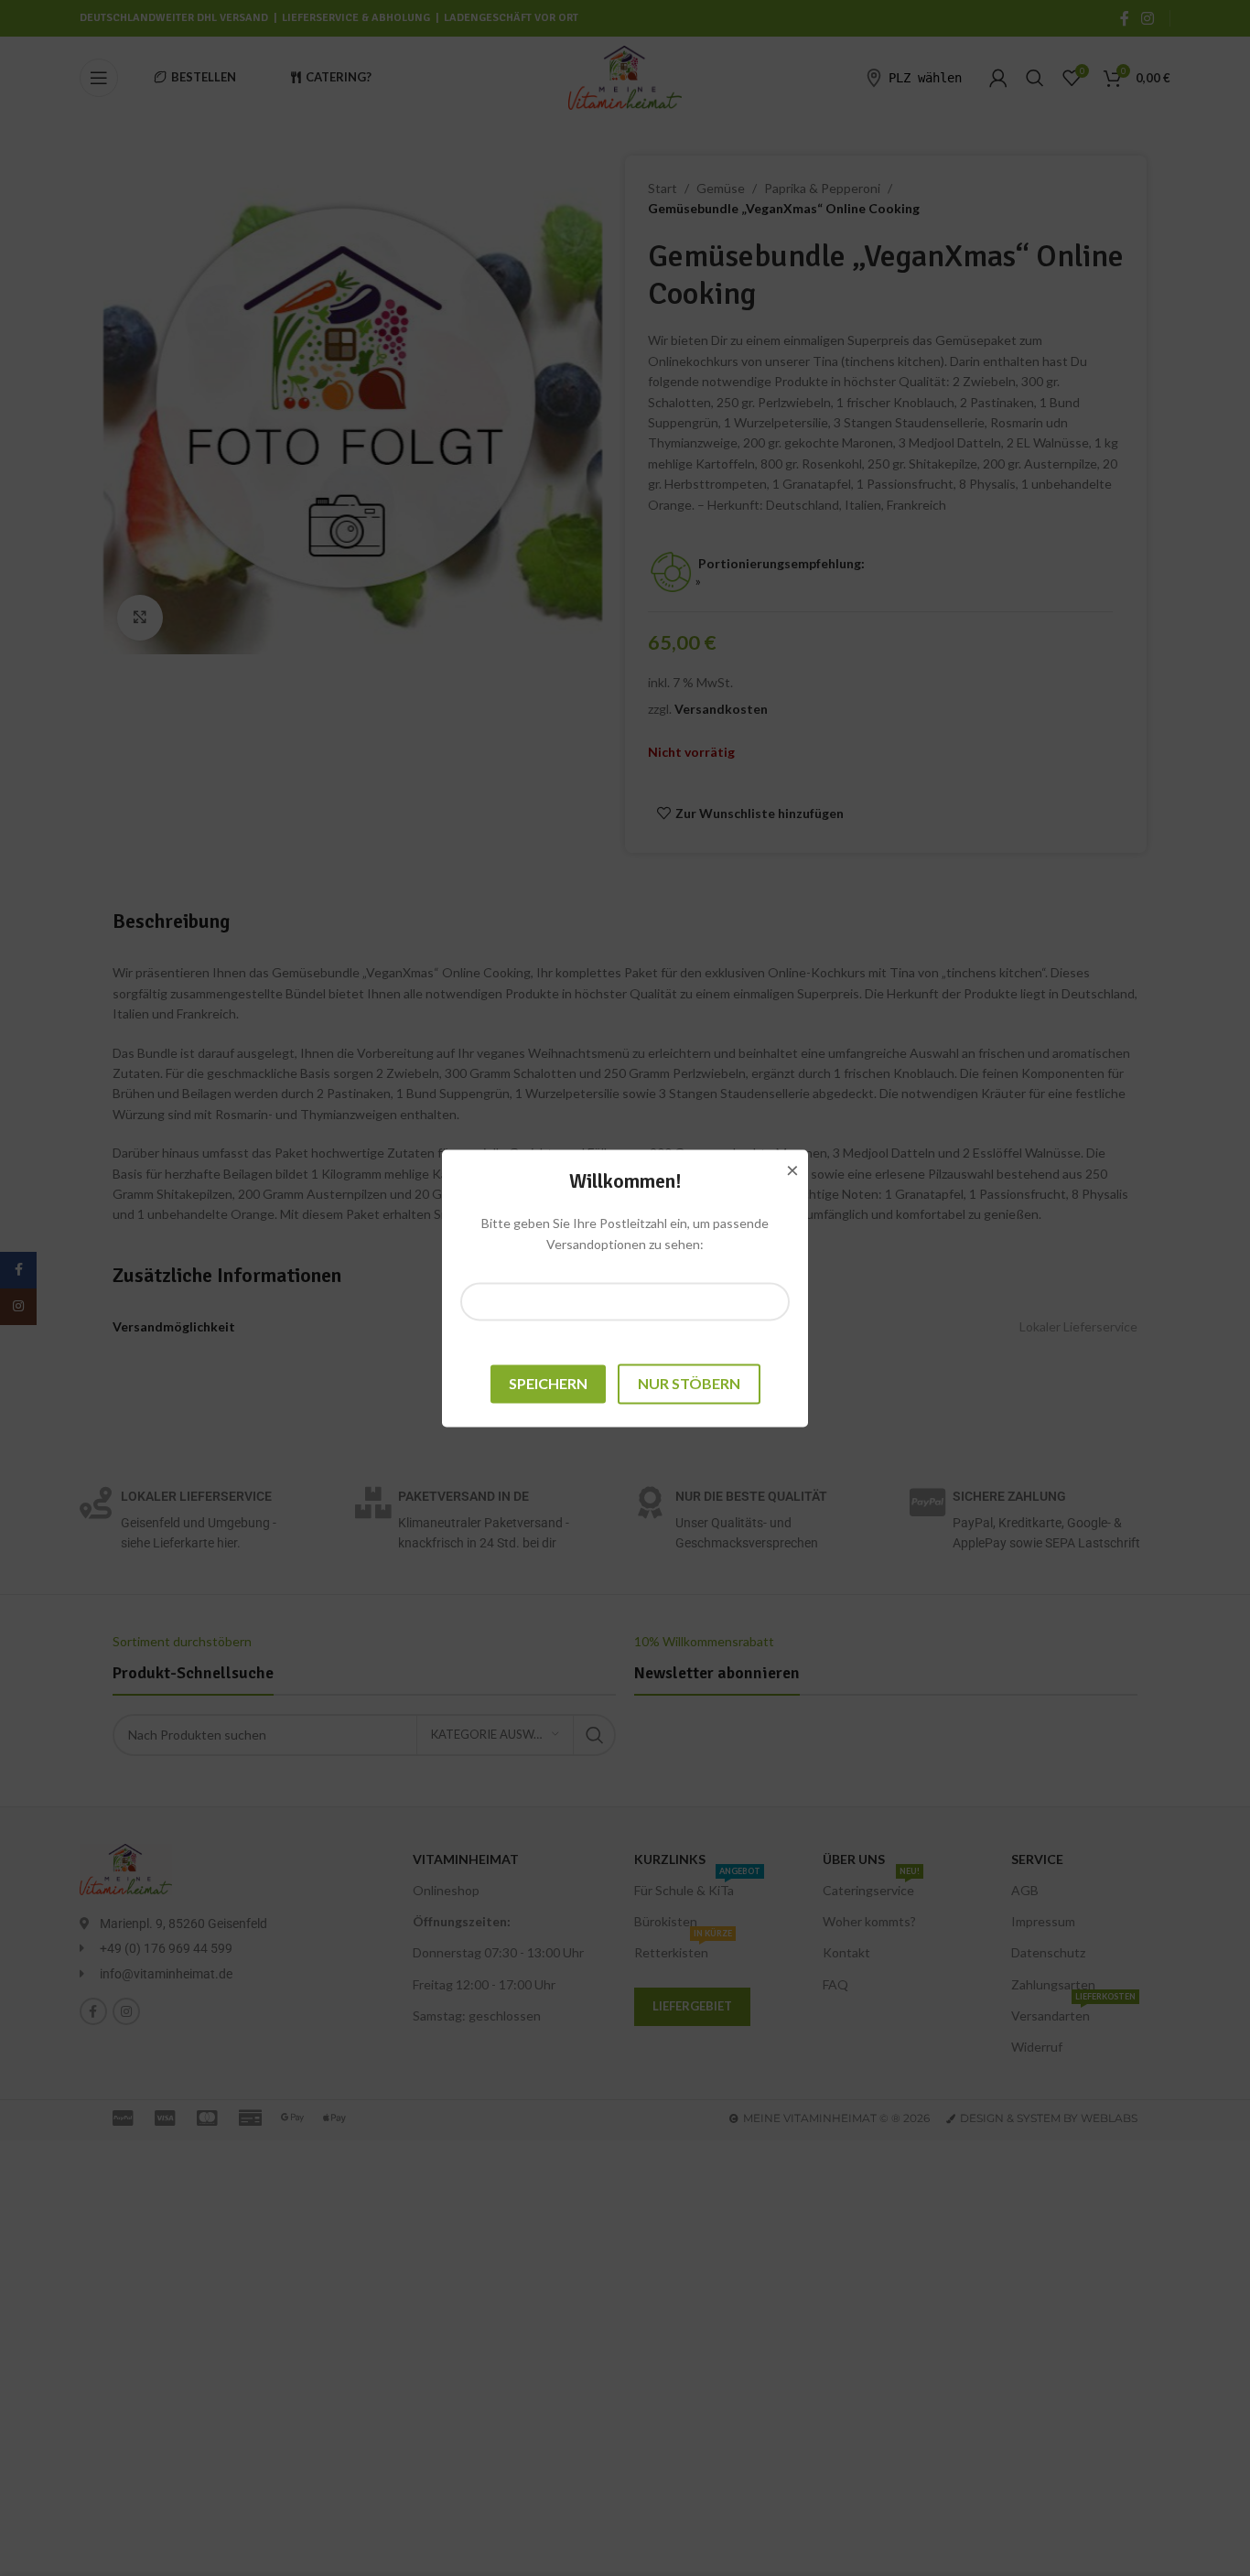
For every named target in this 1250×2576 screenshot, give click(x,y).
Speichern (548, 1384)
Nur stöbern (689, 1384)
